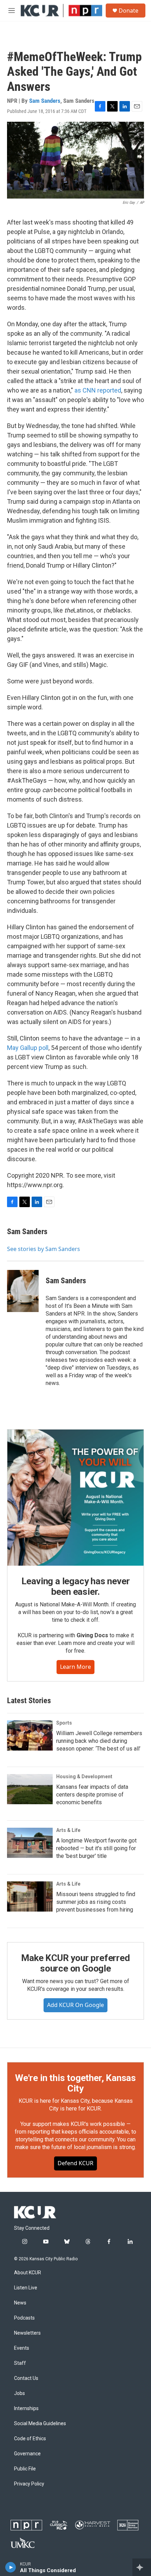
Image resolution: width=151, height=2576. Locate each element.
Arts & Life (68, 1830)
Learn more (75, 1667)
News (20, 2303)
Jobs (19, 2393)
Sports (64, 1723)
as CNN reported (98, 390)
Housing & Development (84, 1777)
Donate (129, 11)
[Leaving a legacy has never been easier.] (75, 1498)
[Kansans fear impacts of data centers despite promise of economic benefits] (30, 1789)
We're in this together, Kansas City (75, 2083)
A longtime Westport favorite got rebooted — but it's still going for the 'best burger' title (96, 1848)
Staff (20, 2363)
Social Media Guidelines (40, 2424)
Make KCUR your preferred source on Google (75, 1963)
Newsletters (27, 2333)
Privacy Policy (29, 2484)
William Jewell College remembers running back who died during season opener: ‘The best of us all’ (99, 1741)
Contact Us (26, 2378)
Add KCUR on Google (75, 2005)
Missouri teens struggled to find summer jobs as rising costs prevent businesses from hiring (96, 1902)
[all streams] (142, 2567)
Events (22, 2348)
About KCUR (28, 2273)
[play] (11, 2567)
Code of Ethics (30, 2439)
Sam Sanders (45, 101)
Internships (26, 2408)
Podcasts (24, 2318)
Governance (27, 2454)
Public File (25, 2469)
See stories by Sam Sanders (44, 1249)
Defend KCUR (75, 2163)
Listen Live (26, 2288)
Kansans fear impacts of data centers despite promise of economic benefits (92, 1795)
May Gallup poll (28, 1048)
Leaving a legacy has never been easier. (76, 1586)
